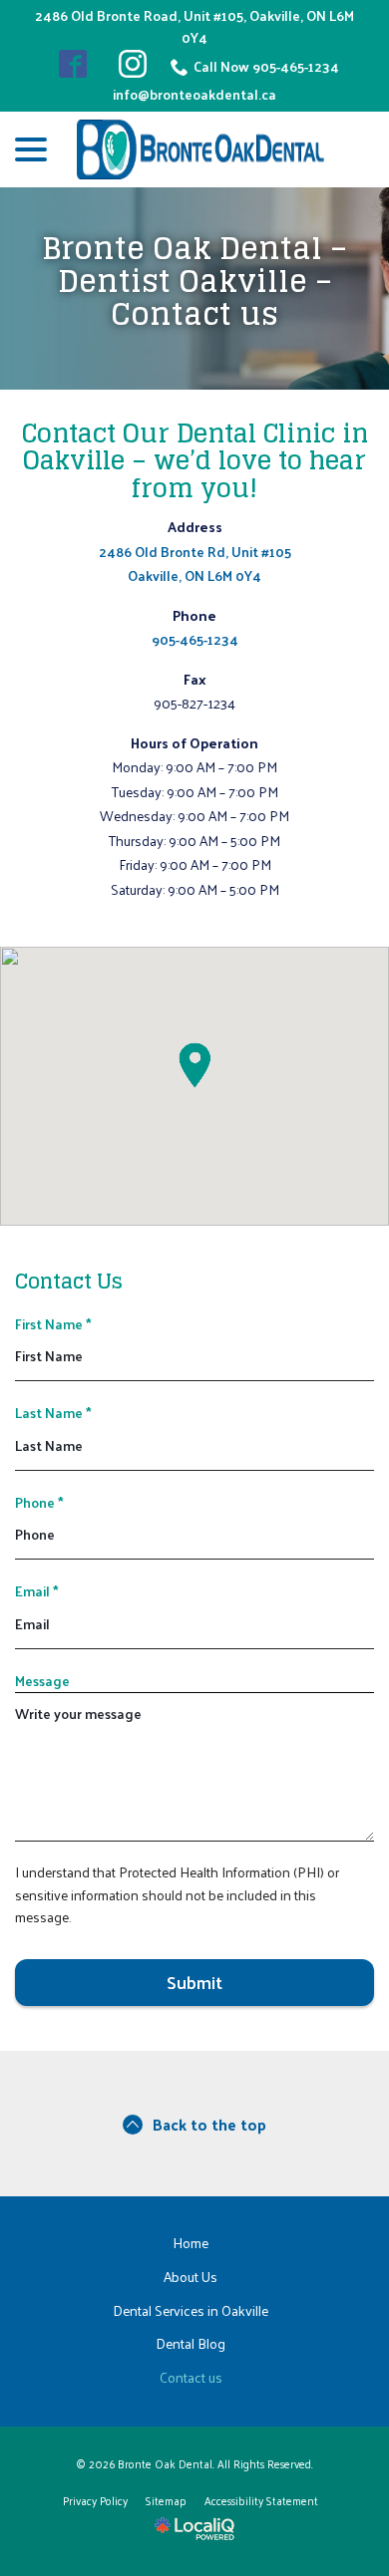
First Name (53, 1324)
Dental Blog (191, 2343)
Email (37, 1591)
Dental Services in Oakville (191, 2310)
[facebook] (73, 64)
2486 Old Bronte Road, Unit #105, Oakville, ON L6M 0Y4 (194, 27)
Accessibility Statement (261, 2500)
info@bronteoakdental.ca (194, 95)
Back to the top (209, 2124)
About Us (191, 2277)
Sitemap (166, 2500)
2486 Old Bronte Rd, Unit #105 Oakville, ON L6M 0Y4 (195, 564)
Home (191, 2243)
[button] (194, 1065)
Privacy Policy (95, 2500)
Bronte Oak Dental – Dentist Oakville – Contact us (194, 282)
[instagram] (133, 64)
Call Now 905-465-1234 (266, 67)
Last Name (53, 1413)
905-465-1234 (195, 639)
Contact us (191, 2377)
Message (42, 1681)
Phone (39, 1502)
